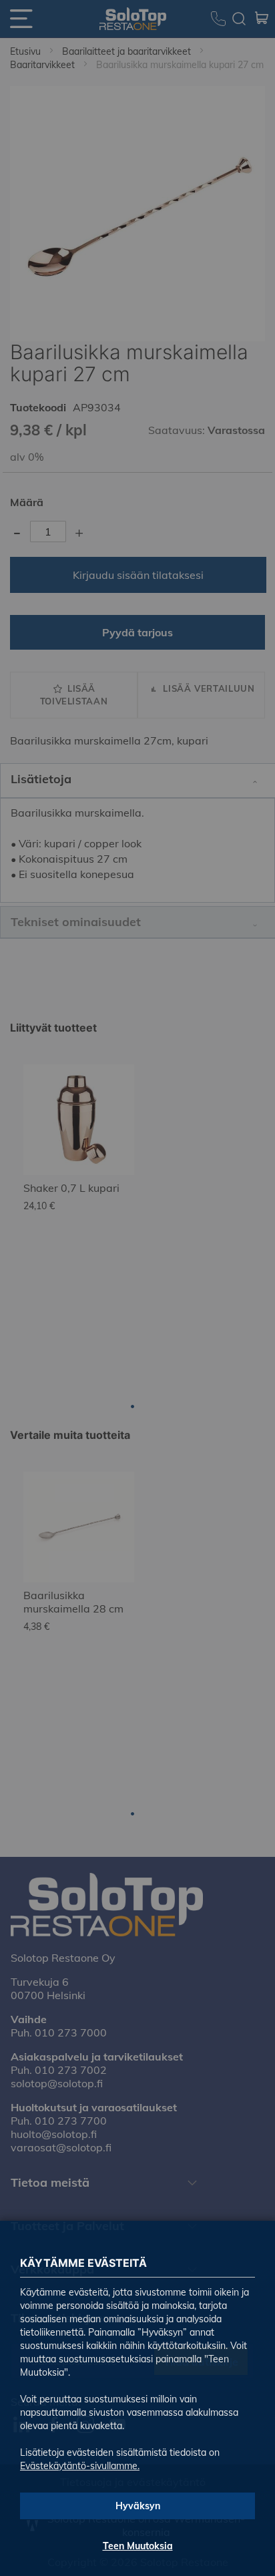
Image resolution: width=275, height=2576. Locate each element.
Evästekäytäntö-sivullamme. (80, 2466)
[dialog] (137, 1288)
